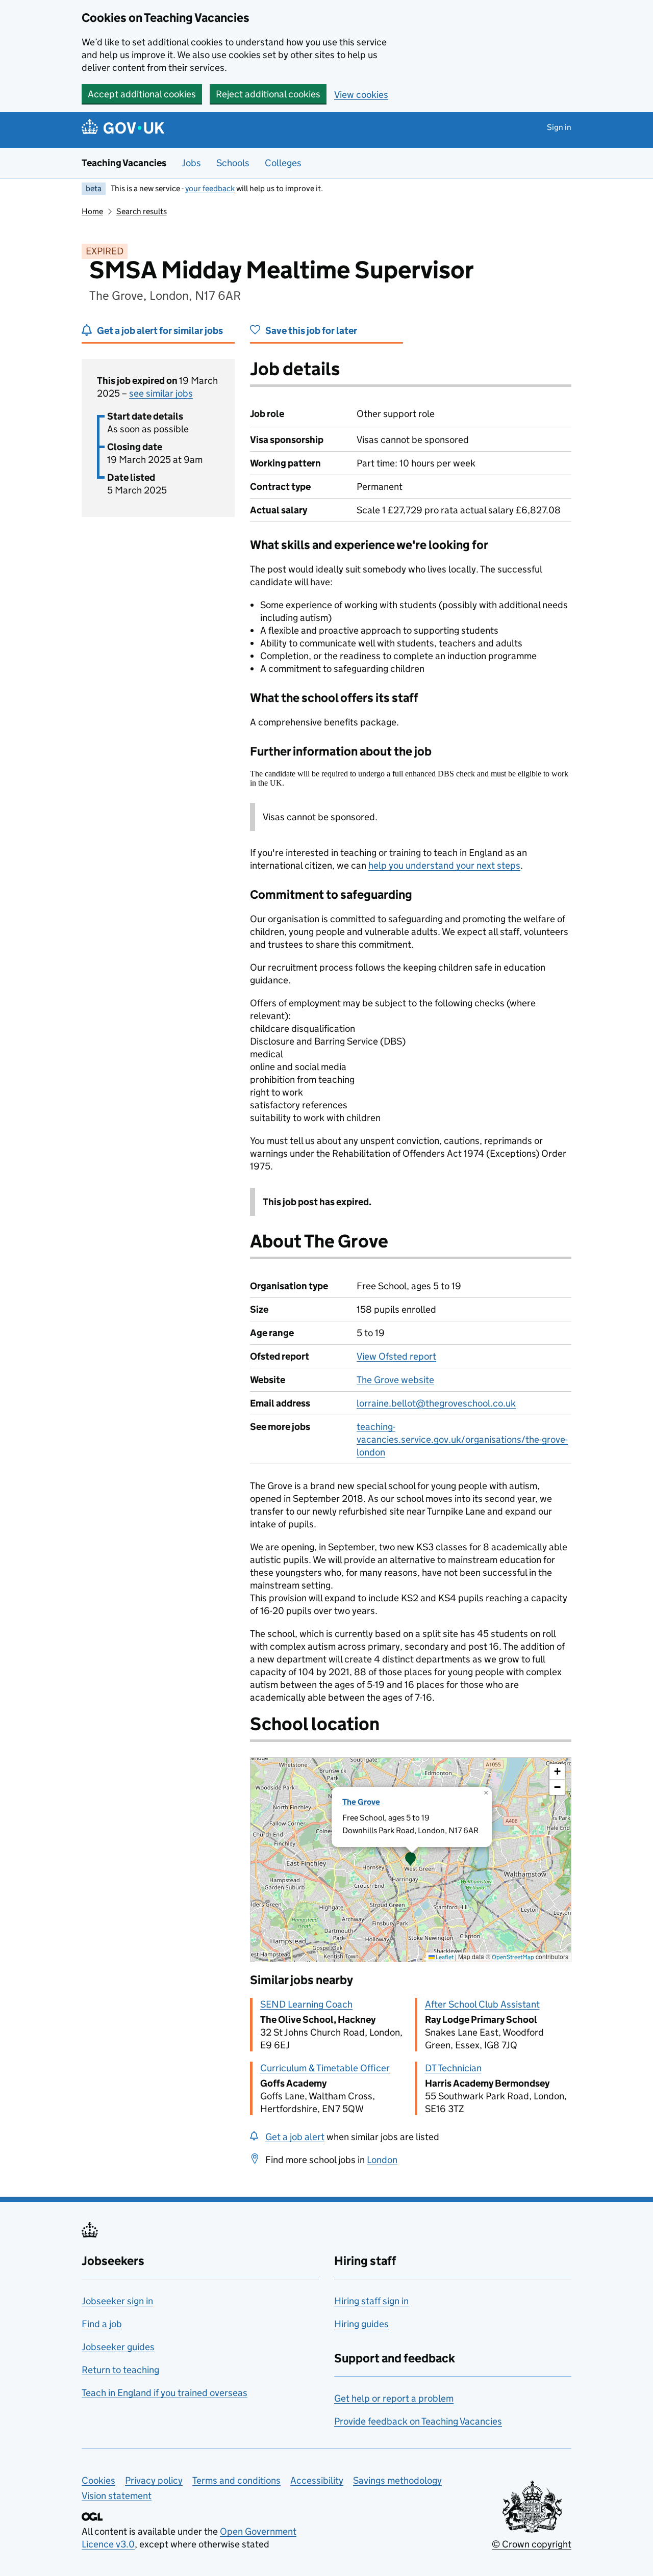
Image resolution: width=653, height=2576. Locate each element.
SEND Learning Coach (306, 2004)
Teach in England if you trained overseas (165, 2393)
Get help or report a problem (394, 2398)
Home (92, 211)
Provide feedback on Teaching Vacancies (418, 2421)
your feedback (210, 188)
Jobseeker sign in (117, 2301)
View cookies (361, 95)
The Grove (361, 1802)
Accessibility (317, 2480)
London (382, 2160)
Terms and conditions (236, 2480)
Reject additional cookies (268, 94)
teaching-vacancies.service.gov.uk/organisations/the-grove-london (462, 1439)
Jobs (191, 163)
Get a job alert (295, 2137)
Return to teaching (120, 2370)
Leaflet (444, 1957)
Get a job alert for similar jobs (160, 331)
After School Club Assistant (482, 2004)
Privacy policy (154, 2480)
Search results (142, 211)
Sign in (559, 127)
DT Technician (453, 2068)
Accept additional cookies (142, 94)
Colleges (283, 163)
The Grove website (395, 1380)
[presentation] (411, 1860)
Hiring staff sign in (371, 2301)
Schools (233, 163)
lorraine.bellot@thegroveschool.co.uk (436, 1403)
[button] (411, 1860)
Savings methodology (397, 2480)
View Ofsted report (396, 1356)
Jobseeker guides (118, 2347)
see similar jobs (161, 393)
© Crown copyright (532, 2544)
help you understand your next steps (444, 865)
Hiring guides (361, 2324)
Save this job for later (311, 331)
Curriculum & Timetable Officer (325, 2068)
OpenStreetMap (513, 1957)
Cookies (98, 2480)
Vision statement (117, 2496)
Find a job (102, 2324)
